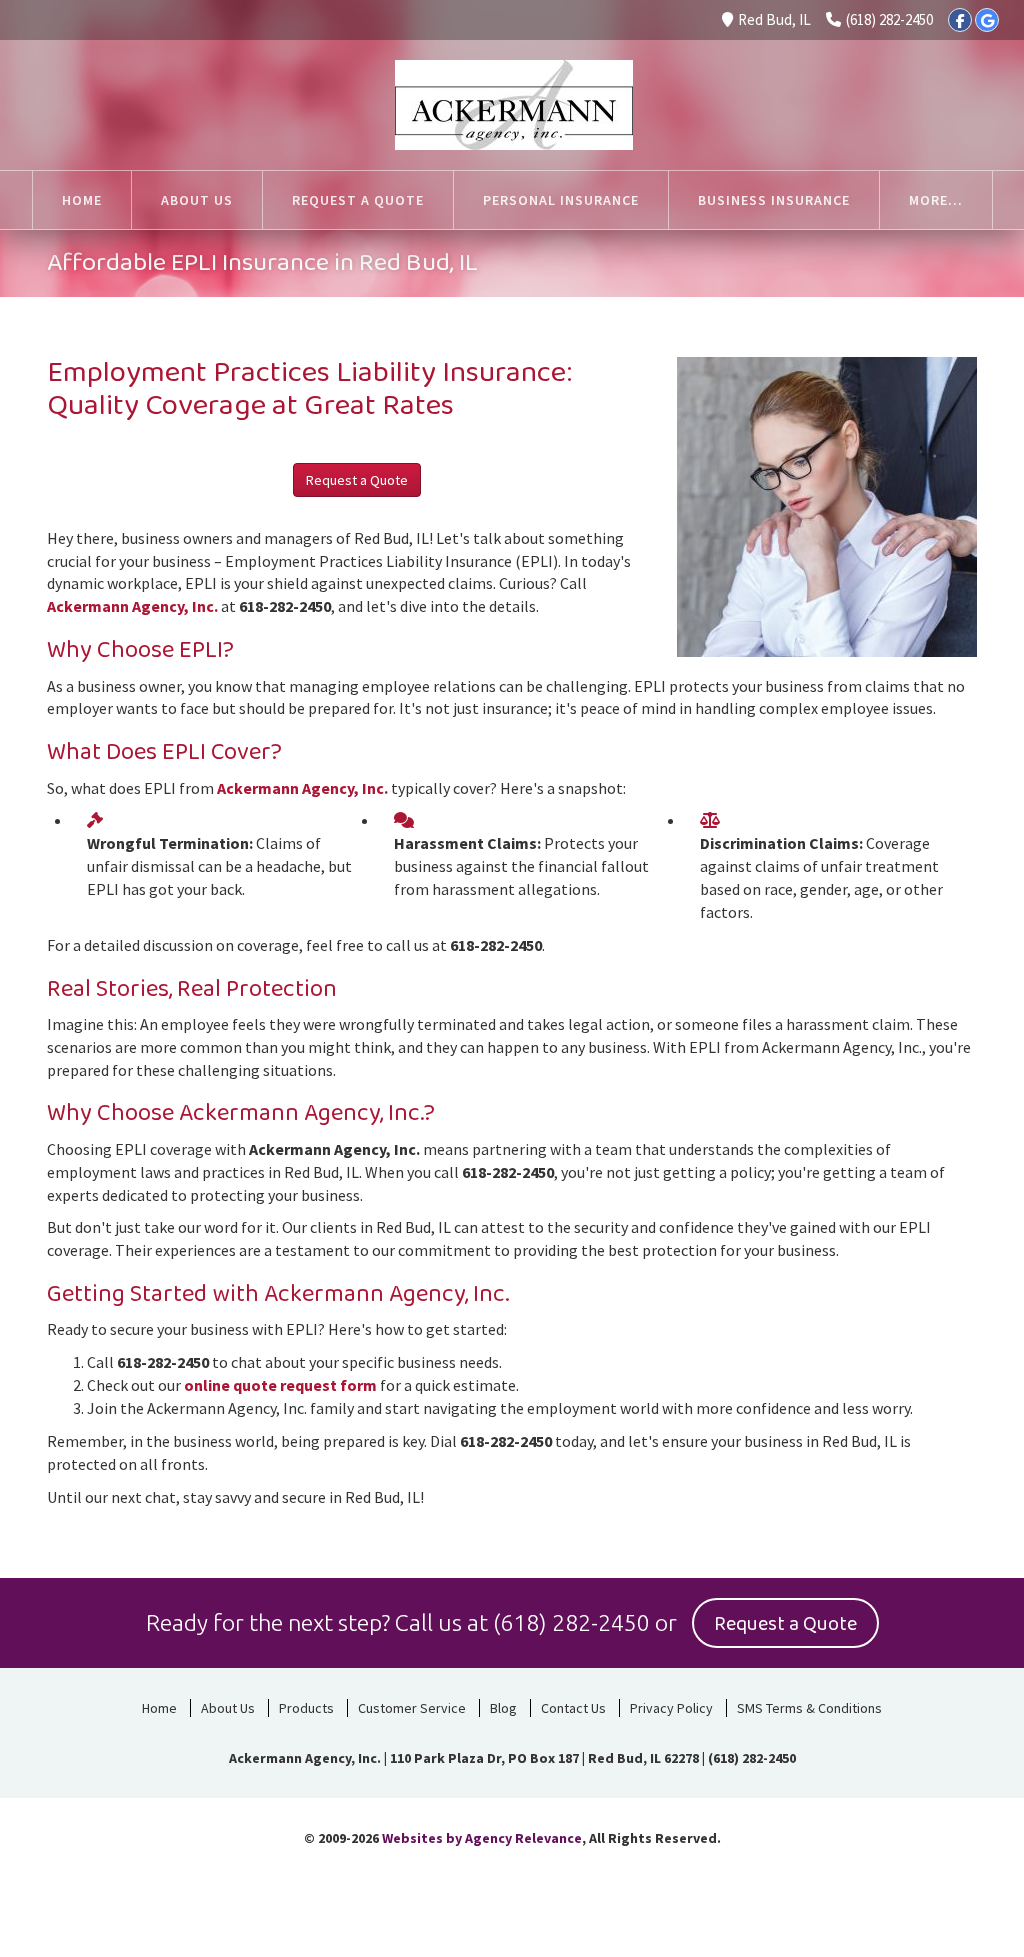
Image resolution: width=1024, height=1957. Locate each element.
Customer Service (412, 1708)
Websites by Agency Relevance (482, 1838)
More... (936, 200)
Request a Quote (357, 480)
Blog (503, 1708)
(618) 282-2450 (889, 19)
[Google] (987, 20)
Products (306, 1708)
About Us (228, 1708)
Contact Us (573, 1708)
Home (159, 1708)
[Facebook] (960, 20)
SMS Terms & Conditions (809, 1708)
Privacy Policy (671, 1708)
